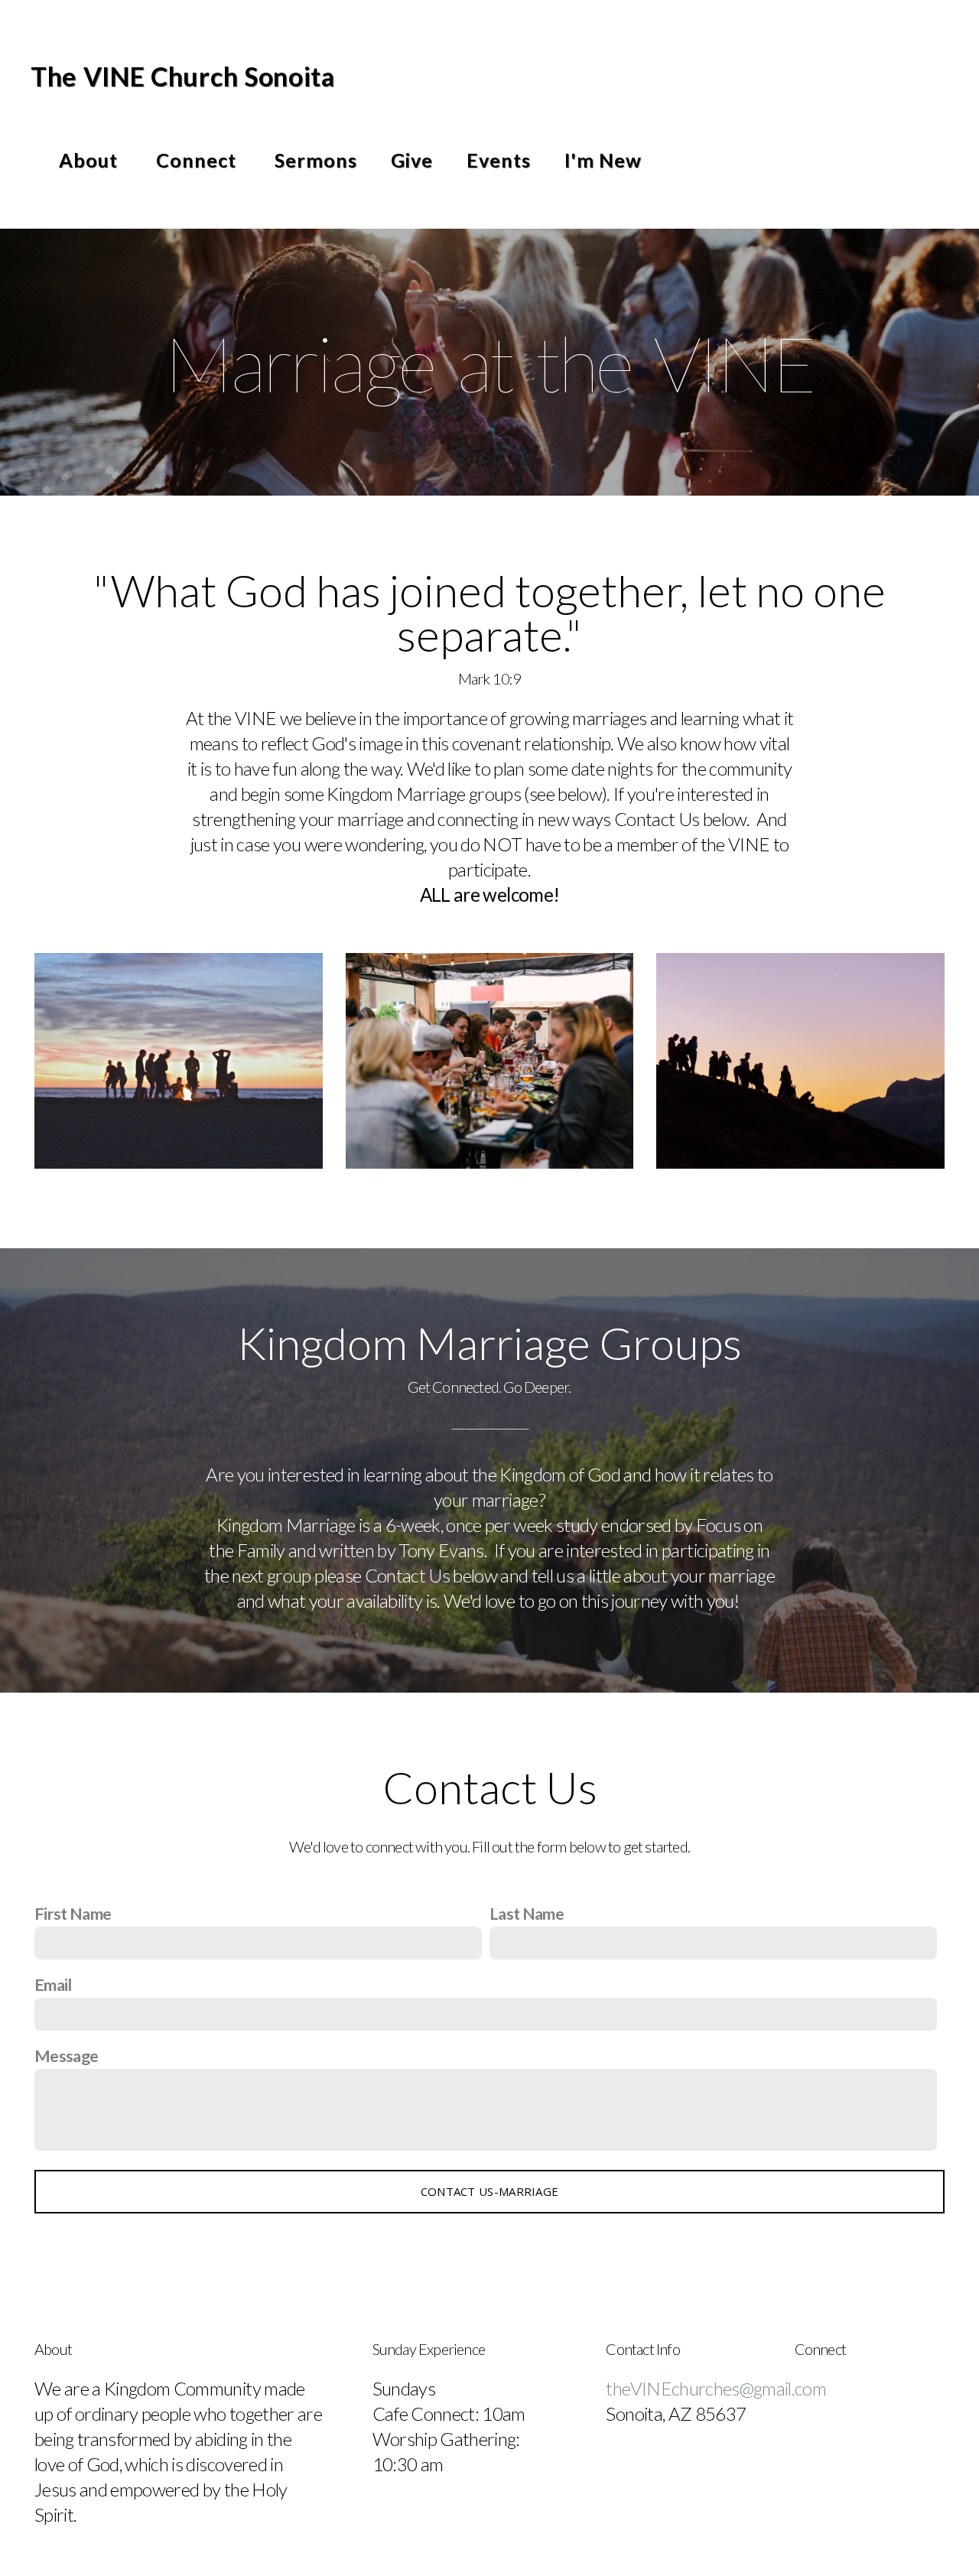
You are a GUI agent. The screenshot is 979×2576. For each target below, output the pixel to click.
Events (499, 160)
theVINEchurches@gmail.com (717, 2388)
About (91, 160)
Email (53, 1985)
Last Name (527, 1914)
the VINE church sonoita (183, 76)
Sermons (316, 160)
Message (66, 2056)
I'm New (603, 160)
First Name (73, 1914)
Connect (198, 160)
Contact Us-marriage (490, 2191)
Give (412, 160)
